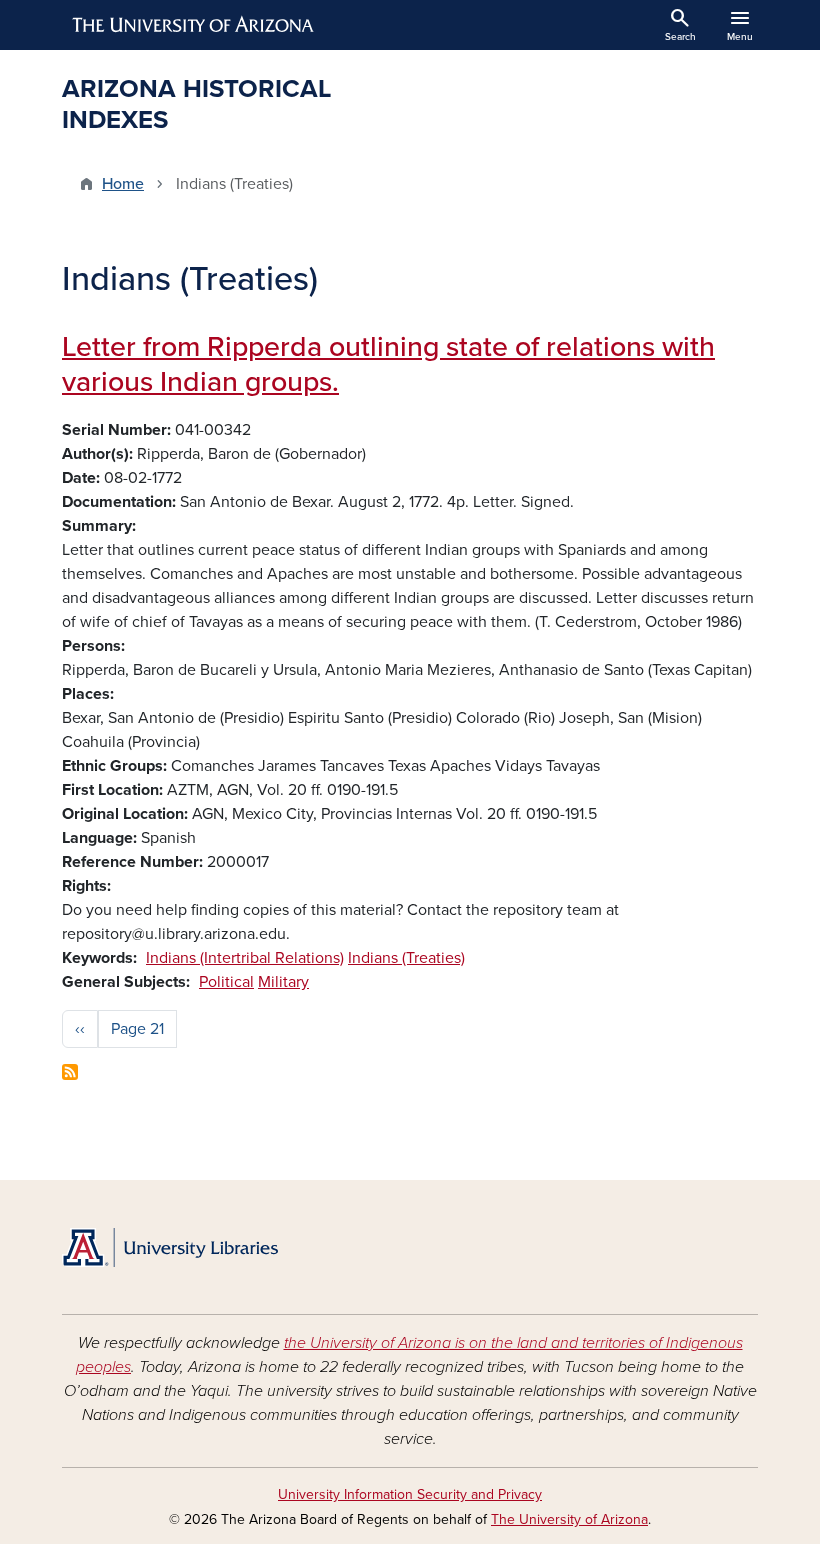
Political (226, 982)
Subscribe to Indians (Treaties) (70, 1072)
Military (283, 982)
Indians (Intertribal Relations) (245, 958)
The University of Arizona (569, 1519)
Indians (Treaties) (406, 958)
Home (123, 184)
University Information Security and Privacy (410, 1494)
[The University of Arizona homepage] (194, 25)
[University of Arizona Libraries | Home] (170, 1247)
